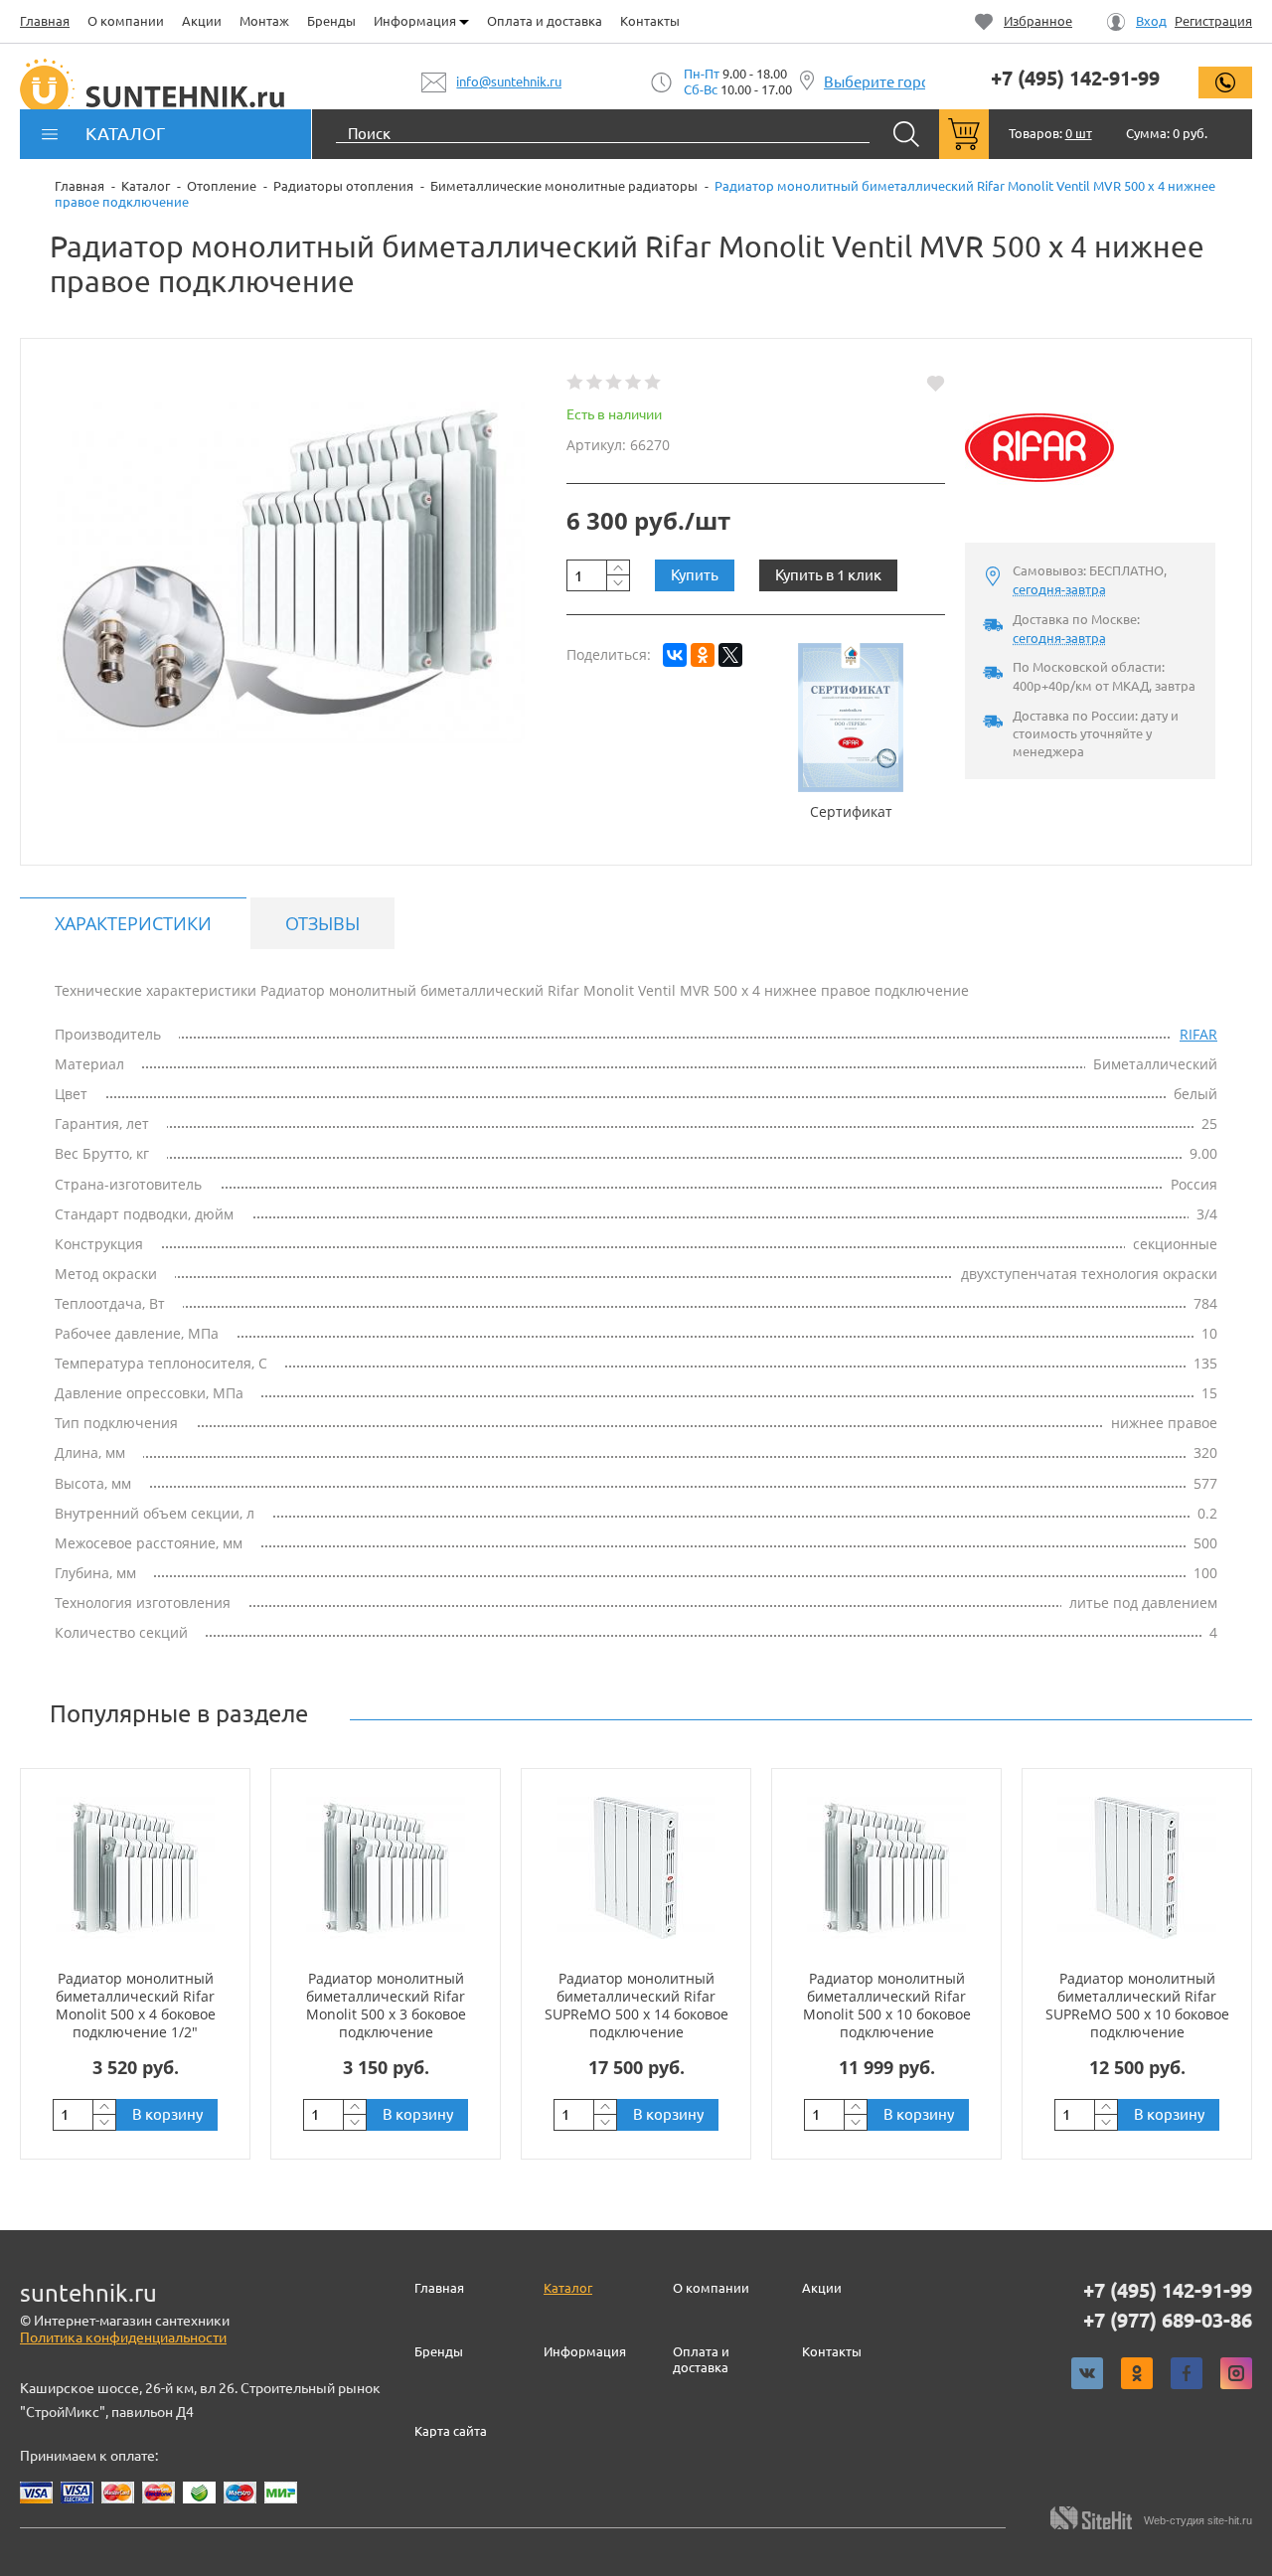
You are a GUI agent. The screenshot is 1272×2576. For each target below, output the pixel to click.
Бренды (331, 21)
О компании (126, 21)
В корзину (167, 2114)
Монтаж (264, 21)
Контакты (650, 21)
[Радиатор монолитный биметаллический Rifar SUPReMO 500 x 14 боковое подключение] (636, 1868)
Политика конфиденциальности (123, 2337)
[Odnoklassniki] (1137, 2373)
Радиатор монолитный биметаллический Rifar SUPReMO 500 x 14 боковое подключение (636, 2006)
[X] (730, 655)
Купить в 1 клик (828, 575)
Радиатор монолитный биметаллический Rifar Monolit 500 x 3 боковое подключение (386, 2006)
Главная (45, 21)
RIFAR (1198, 1034)
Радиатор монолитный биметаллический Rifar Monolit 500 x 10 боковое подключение (887, 2006)
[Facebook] (1187, 2373)
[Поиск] (906, 134)
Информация (416, 21)
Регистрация (1213, 21)
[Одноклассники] (703, 655)
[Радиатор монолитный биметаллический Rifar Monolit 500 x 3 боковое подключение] (386, 1868)
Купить (695, 575)
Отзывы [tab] (322, 923)
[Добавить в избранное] (936, 383)
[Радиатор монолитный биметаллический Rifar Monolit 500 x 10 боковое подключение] (886, 1868)
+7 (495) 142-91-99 (1075, 79)
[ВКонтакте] (675, 655)
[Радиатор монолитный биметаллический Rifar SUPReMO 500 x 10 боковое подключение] (1137, 1868)
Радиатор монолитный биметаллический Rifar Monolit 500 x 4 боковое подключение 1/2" (136, 2006)
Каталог (568, 2288)
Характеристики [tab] (133, 923)
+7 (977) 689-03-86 (1168, 2321)
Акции (202, 21)
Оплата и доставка (545, 21)
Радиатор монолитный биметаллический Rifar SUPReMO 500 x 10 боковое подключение (1137, 2006)
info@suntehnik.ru (509, 81)
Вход (1151, 21)
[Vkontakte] (1087, 2373)
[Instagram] (1236, 2373)
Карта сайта (451, 2431)
